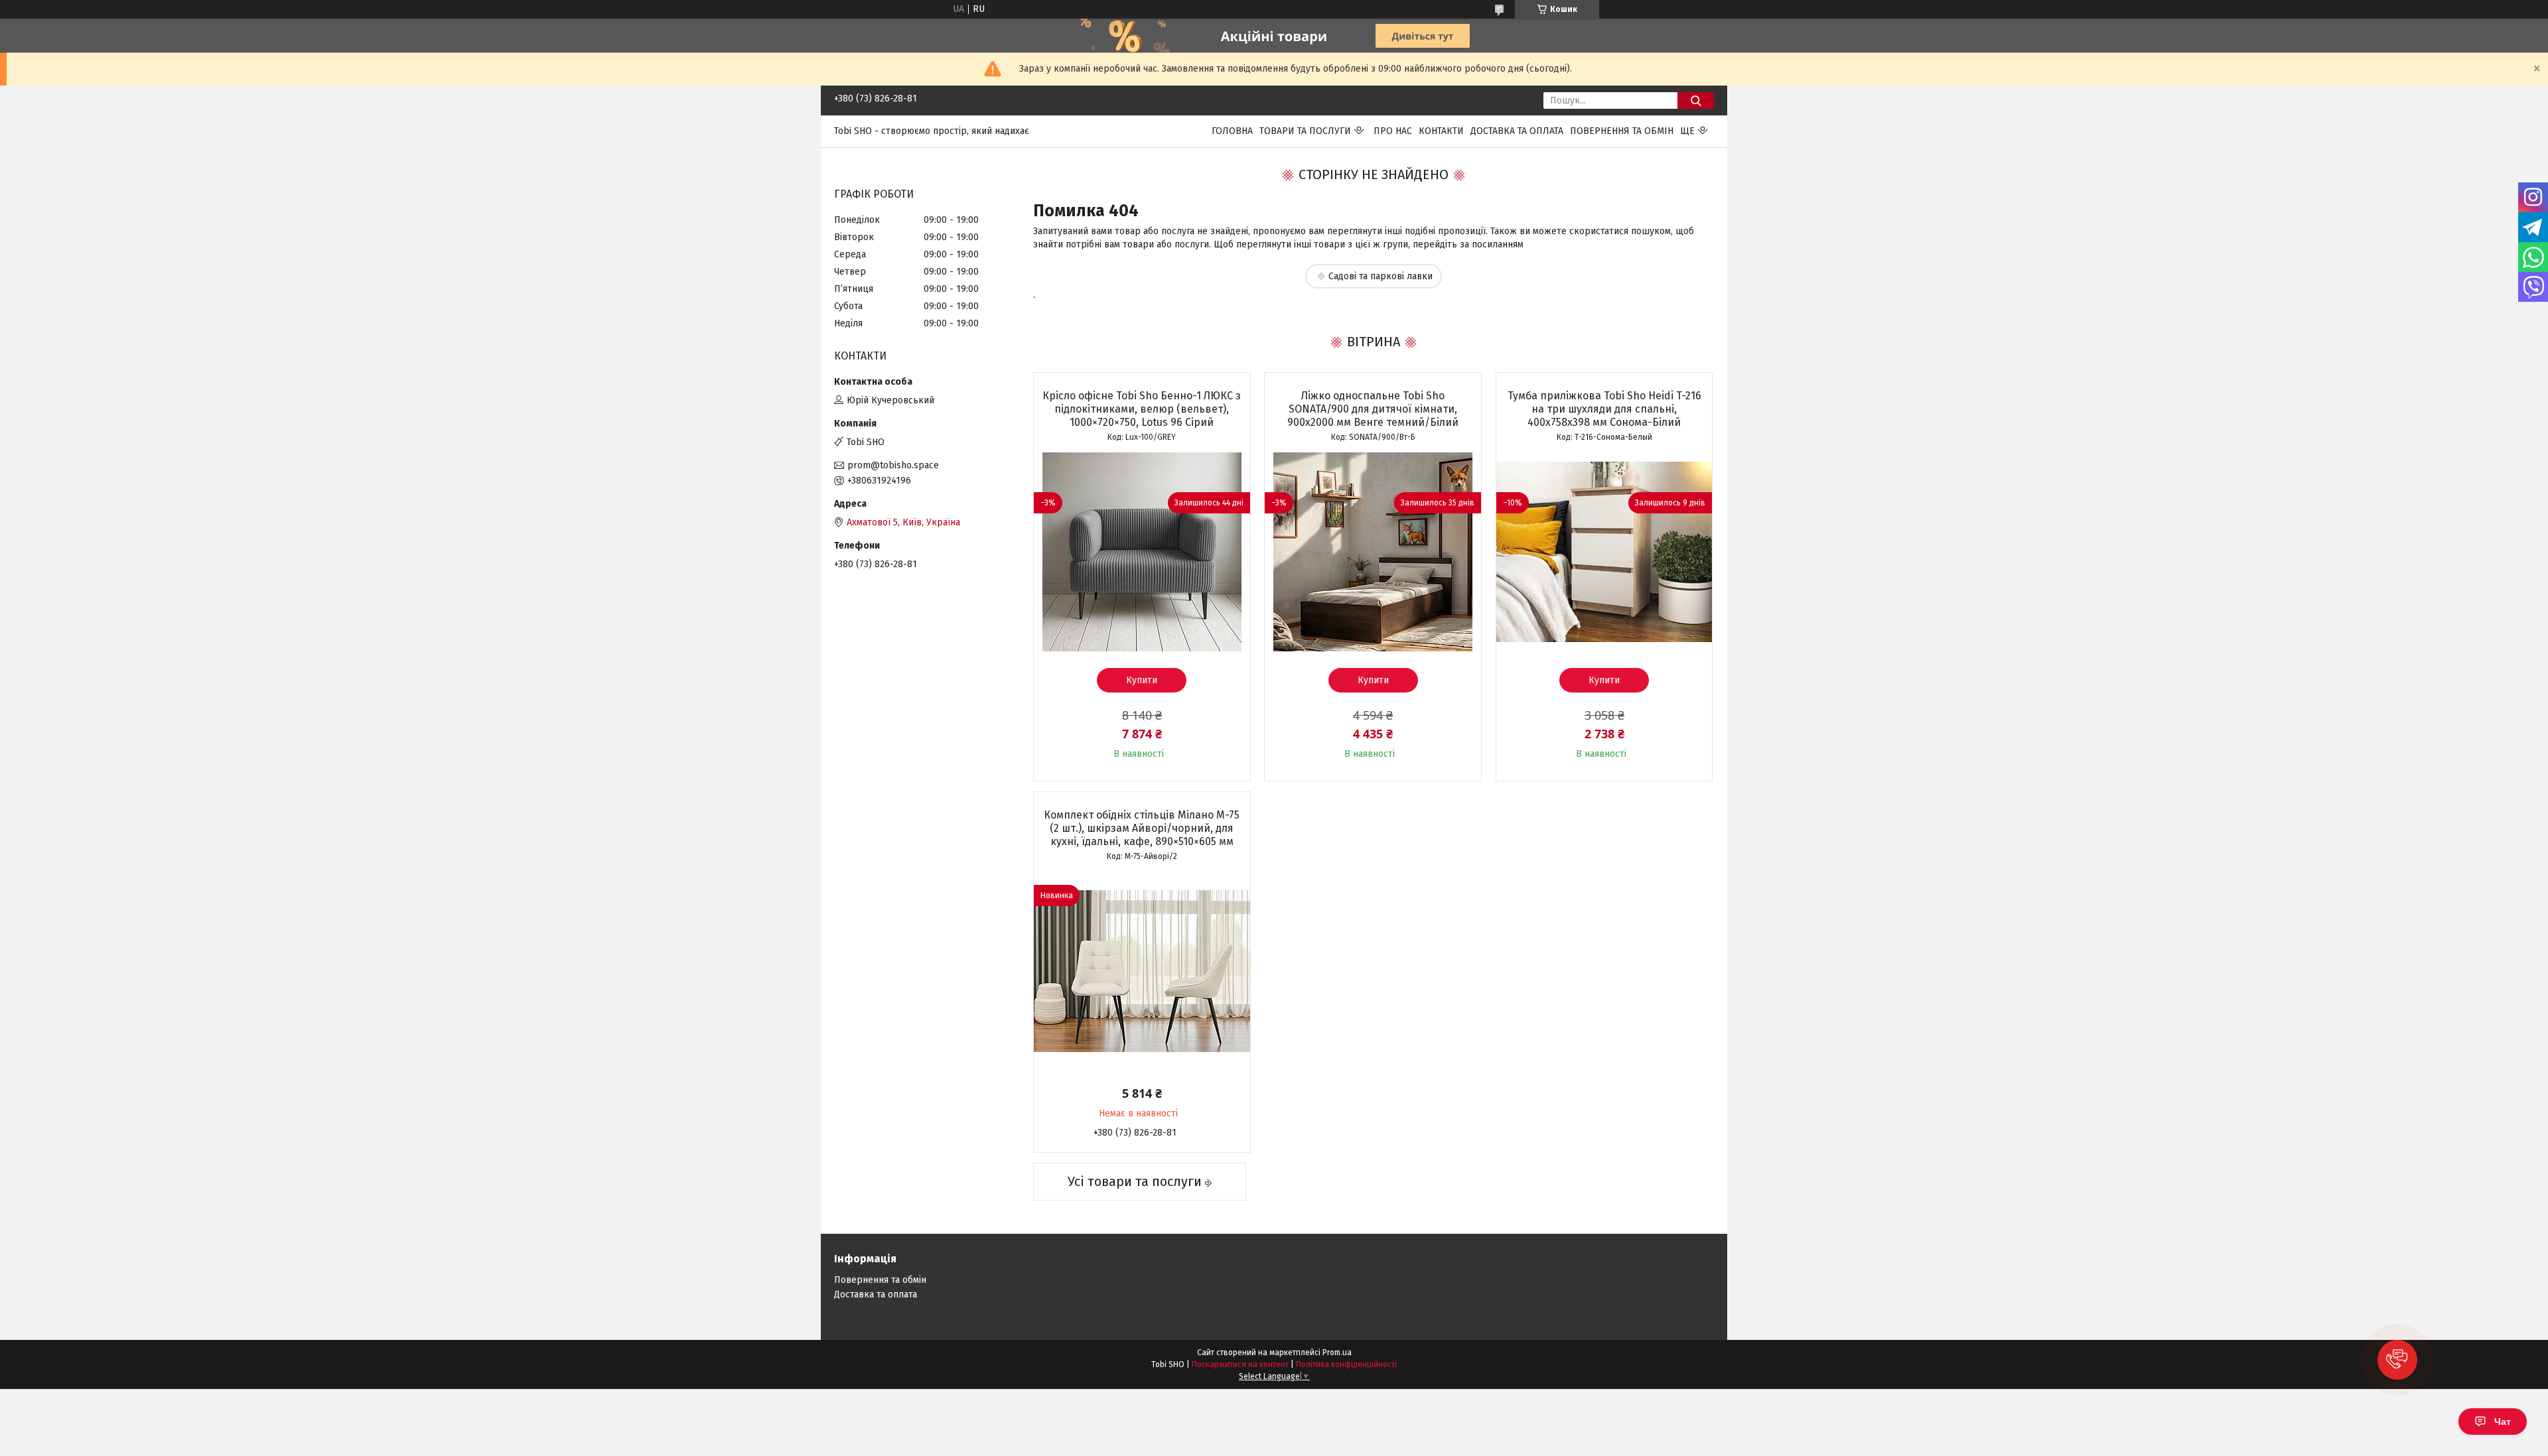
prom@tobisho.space (893, 465)
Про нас (1393, 131)
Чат (2503, 1422)
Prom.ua (1337, 1353)
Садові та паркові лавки (1380, 276)
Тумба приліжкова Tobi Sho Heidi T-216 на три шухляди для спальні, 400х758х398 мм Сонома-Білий (1604, 409)
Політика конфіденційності (1346, 1364)
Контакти (1441, 131)
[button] (2397, 1360)
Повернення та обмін (1622, 131)
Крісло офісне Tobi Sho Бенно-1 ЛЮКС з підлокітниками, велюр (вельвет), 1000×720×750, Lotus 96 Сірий (1142, 409)
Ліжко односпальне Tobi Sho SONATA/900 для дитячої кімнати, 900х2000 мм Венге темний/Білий (1373, 409)
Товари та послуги (1305, 131)
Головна (1232, 131)
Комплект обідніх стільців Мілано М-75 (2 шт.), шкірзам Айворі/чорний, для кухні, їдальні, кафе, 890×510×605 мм (1142, 828)
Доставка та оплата (1517, 131)
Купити (1142, 680)
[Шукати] (1696, 100)
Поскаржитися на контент (1240, 1364)
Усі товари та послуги (1135, 1181)
